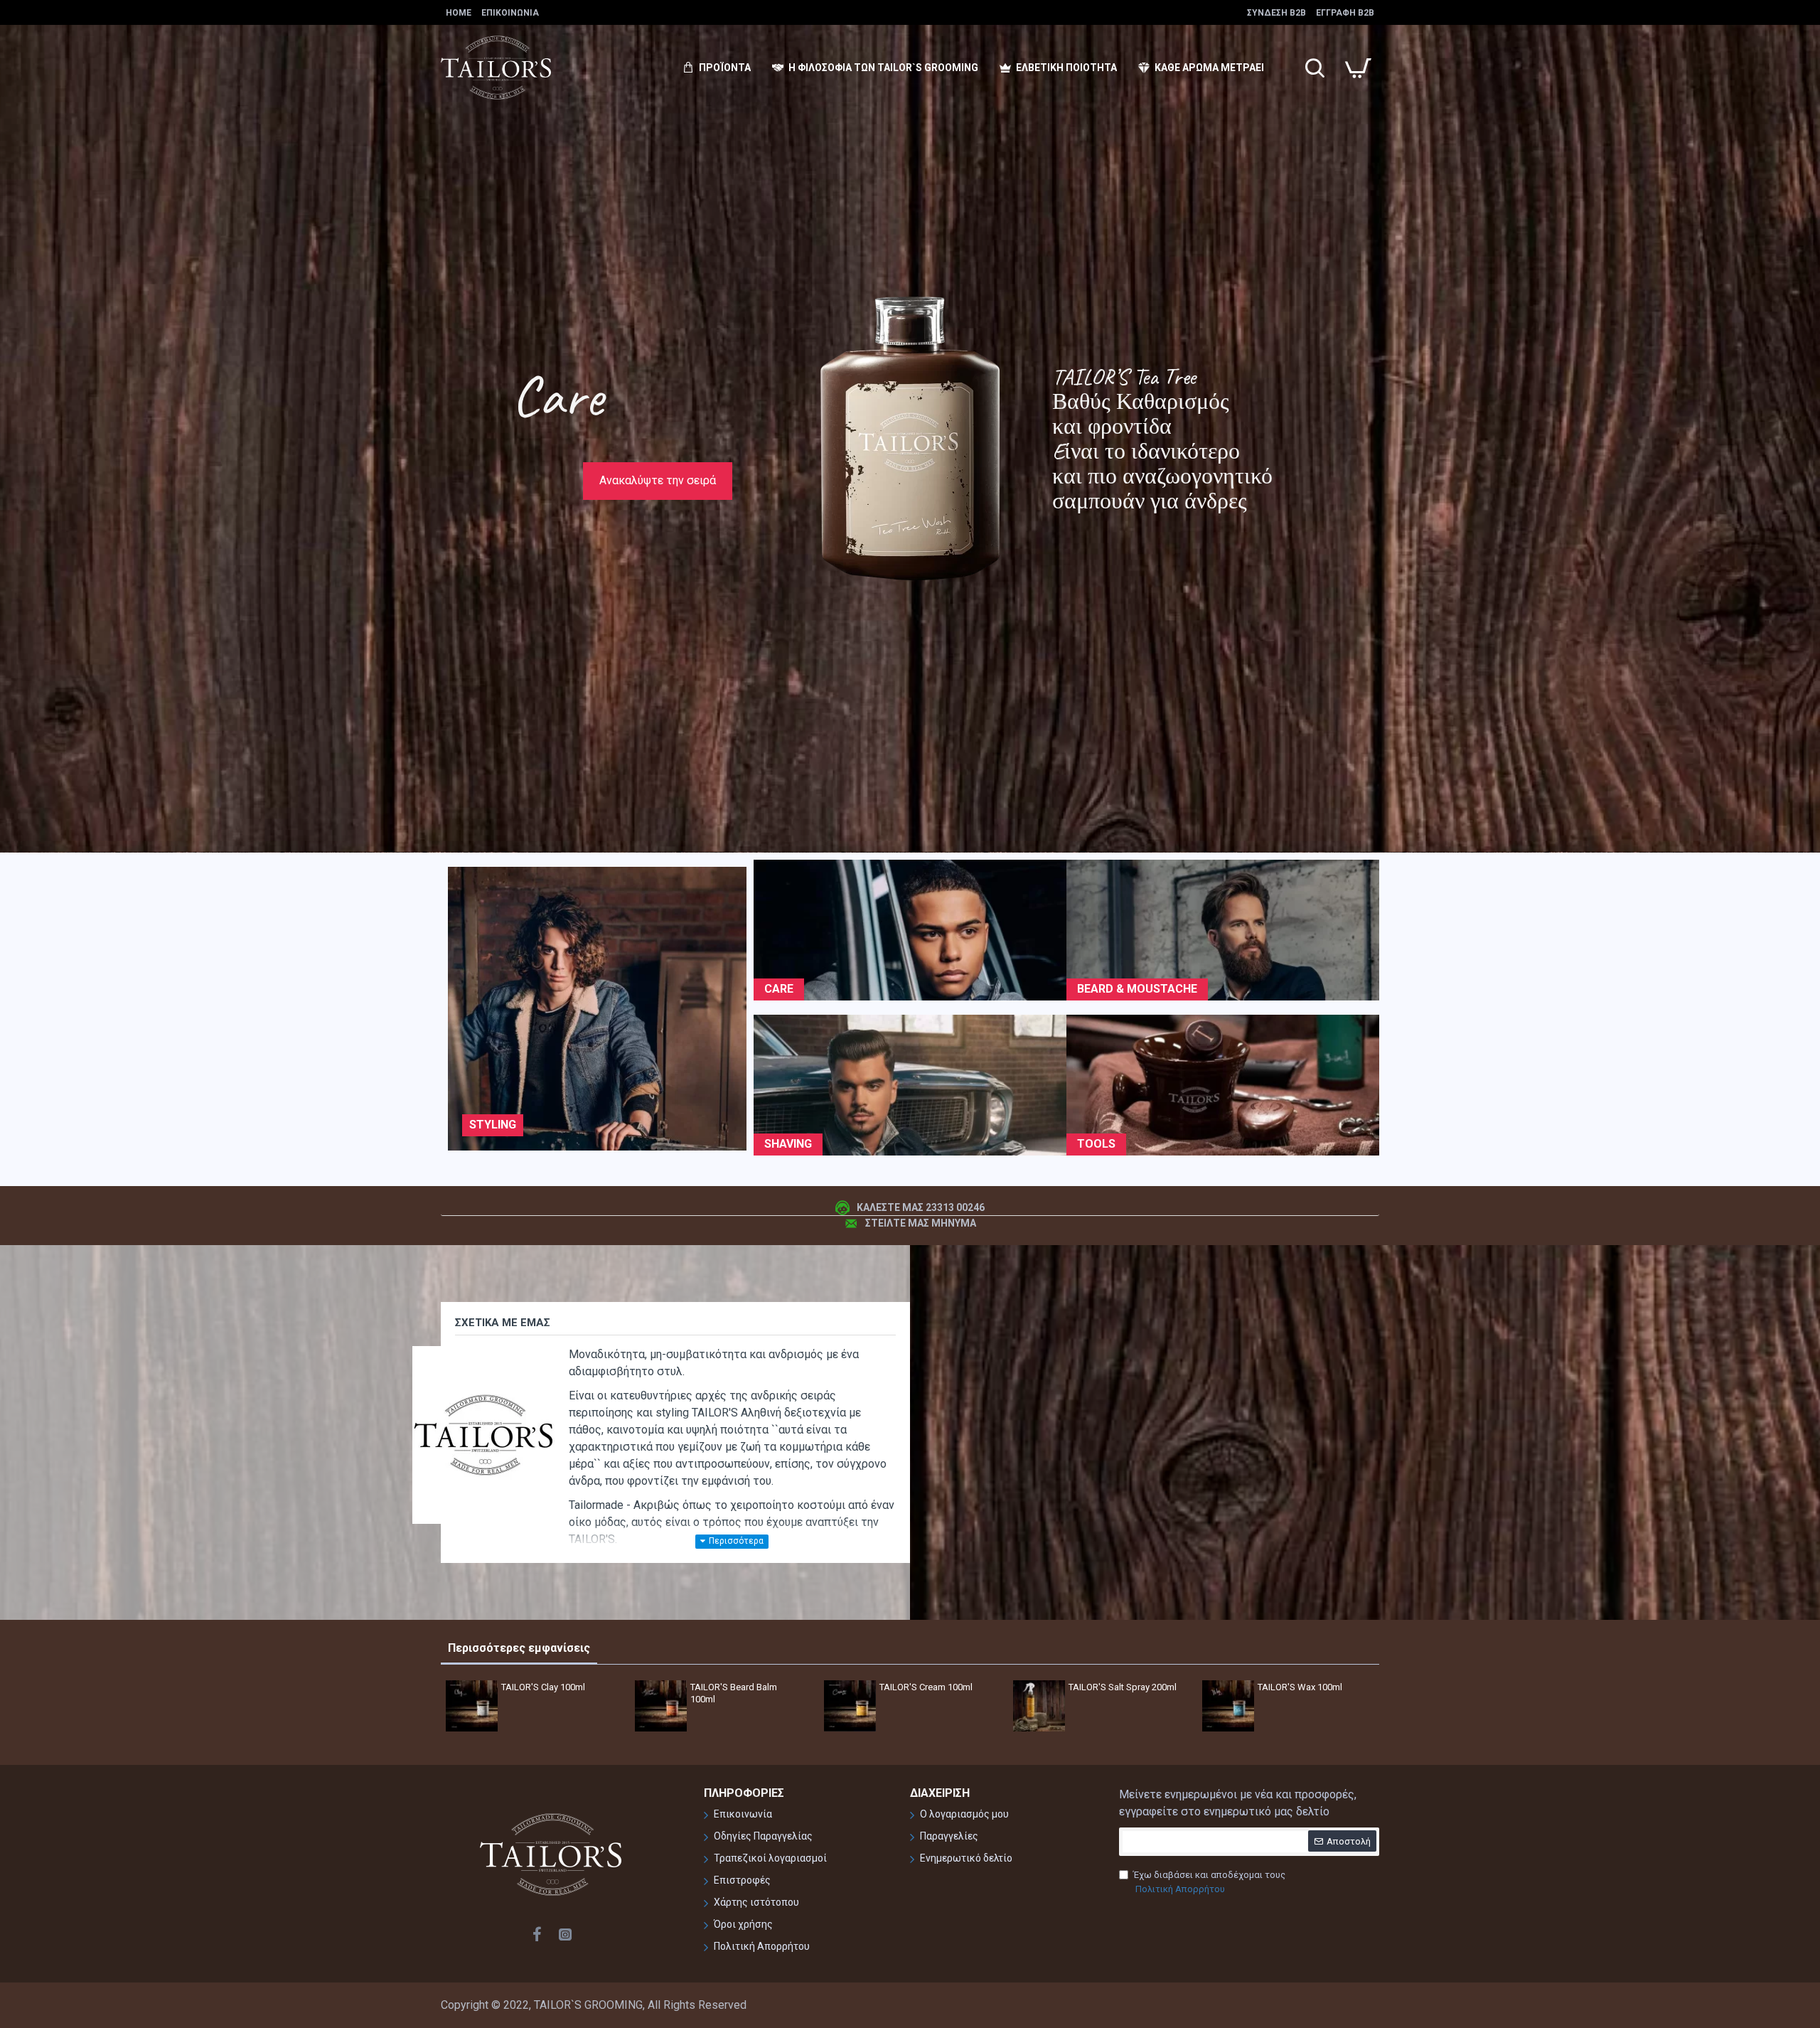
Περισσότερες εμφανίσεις (519, 1648)
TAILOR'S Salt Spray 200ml (1123, 1687)
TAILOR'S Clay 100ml (543, 1687)
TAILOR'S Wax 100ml (1300, 1687)
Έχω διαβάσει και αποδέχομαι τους (1209, 1882)
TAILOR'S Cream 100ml (926, 1687)
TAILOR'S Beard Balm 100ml (734, 1693)
